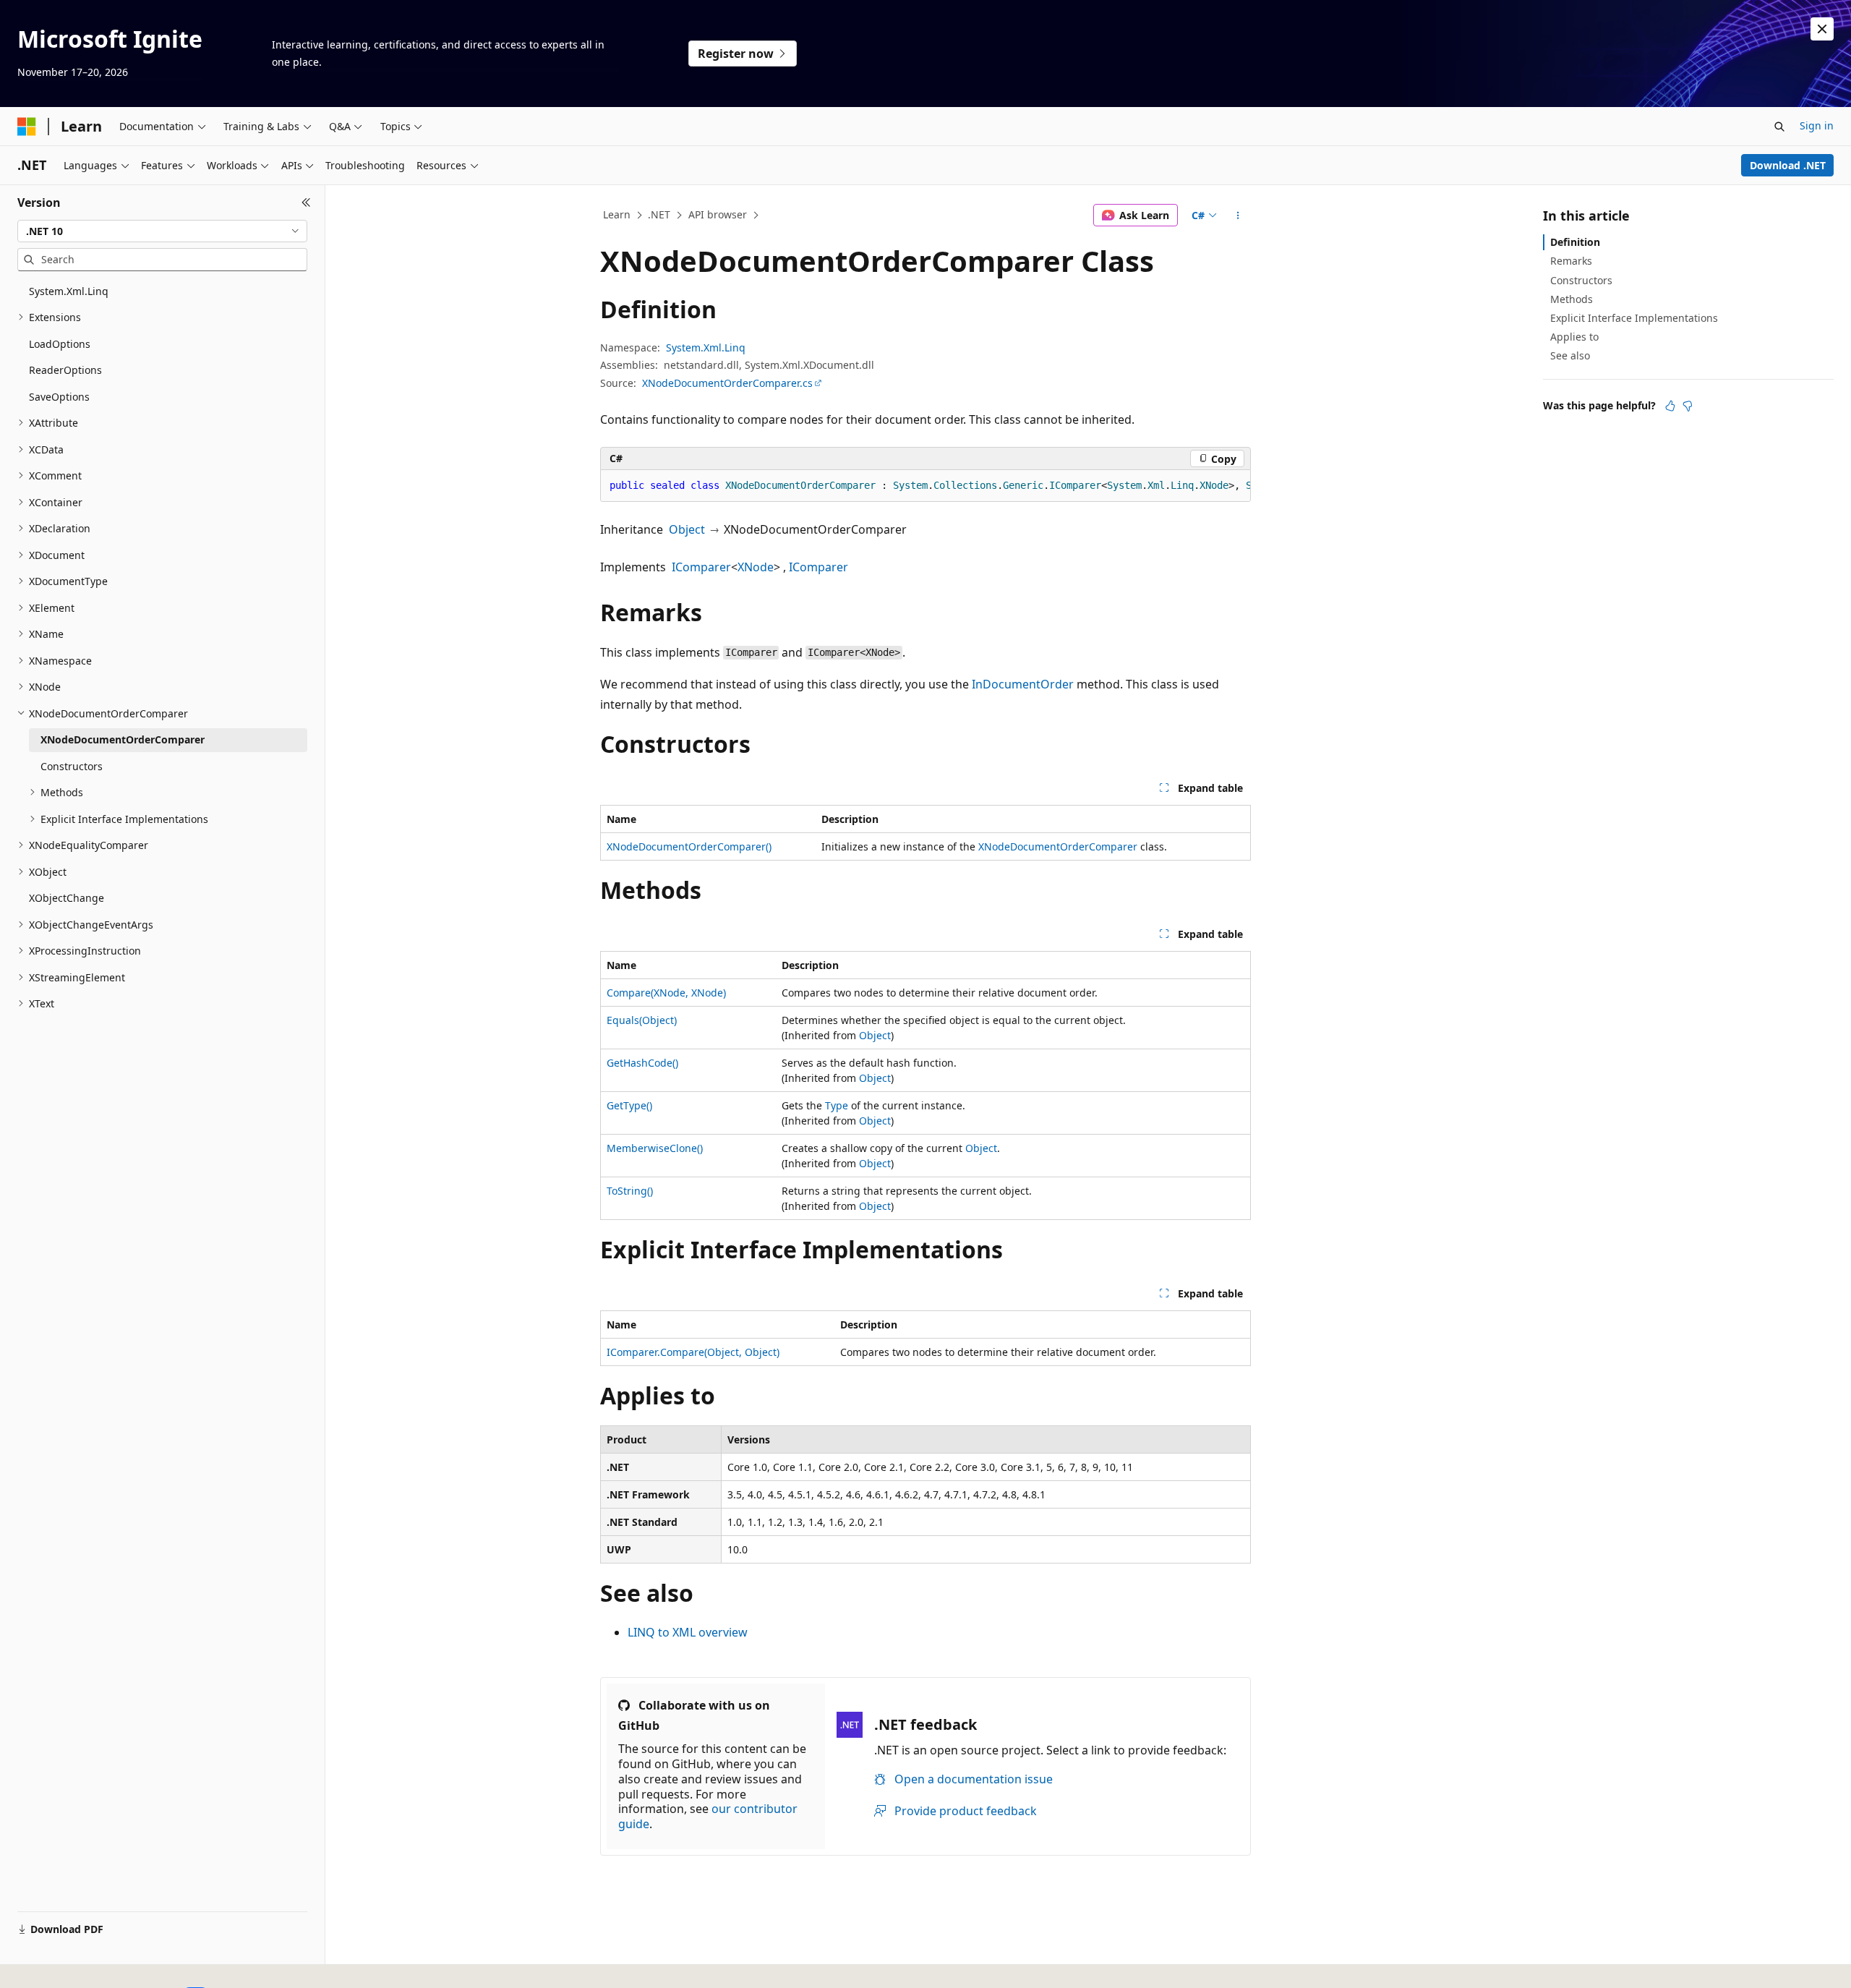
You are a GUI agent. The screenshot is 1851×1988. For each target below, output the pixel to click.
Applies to (1574, 337)
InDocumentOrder (1023, 684)
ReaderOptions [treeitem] (65, 370)
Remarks (1571, 261)
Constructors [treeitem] (72, 766)
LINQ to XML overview (688, 1632)
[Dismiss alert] (1822, 29)
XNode (756, 567)
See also (1570, 355)
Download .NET (1788, 165)
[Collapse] (306, 202)
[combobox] (162, 231)
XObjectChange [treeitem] (67, 898)
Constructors (1581, 280)
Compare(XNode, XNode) (666, 993)
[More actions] (1238, 216)
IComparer (701, 567)
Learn (617, 214)
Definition (1575, 242)
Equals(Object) (642, 1020)
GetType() (629, 1105)
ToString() (630, 1191)
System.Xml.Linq (706, 347)
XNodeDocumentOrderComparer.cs (727, 383)
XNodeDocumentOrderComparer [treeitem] (123, 739)
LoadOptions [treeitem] (60, 344)
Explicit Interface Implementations (1634, 318)
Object (687, 529)
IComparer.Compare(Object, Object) (693, 1352)
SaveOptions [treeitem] (59, 397)
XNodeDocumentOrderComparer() (689, 846)
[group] (925, 486)
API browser (718, 214)
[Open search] (1779, 127)
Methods (1572, 299)
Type (837, 1105)
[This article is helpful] (1670, 406)
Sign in (1817, 125)
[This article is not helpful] (1688, 406)
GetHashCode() (642, 1063)
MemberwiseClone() (655, 1148)
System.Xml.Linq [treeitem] (69, 291)
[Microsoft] (27, 127)
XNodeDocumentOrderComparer (1058, 846)
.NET (659, 214)
